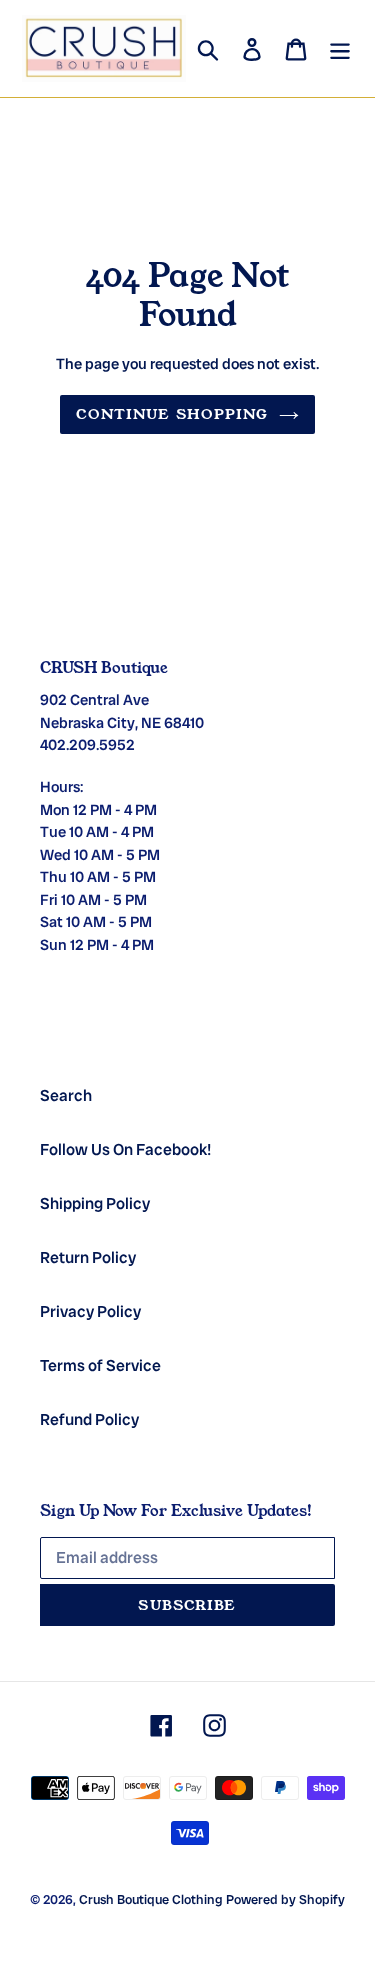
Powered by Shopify (285, 1899)
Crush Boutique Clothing (151, 1899)
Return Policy (88, 1257)
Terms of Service (100, 1365)
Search (66, 1095)
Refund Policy (89, 1419)
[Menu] (340, 49)
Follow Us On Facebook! (125, 1149)
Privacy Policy (90, 1311)
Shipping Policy (95, 1203)
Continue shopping (172, 414)
